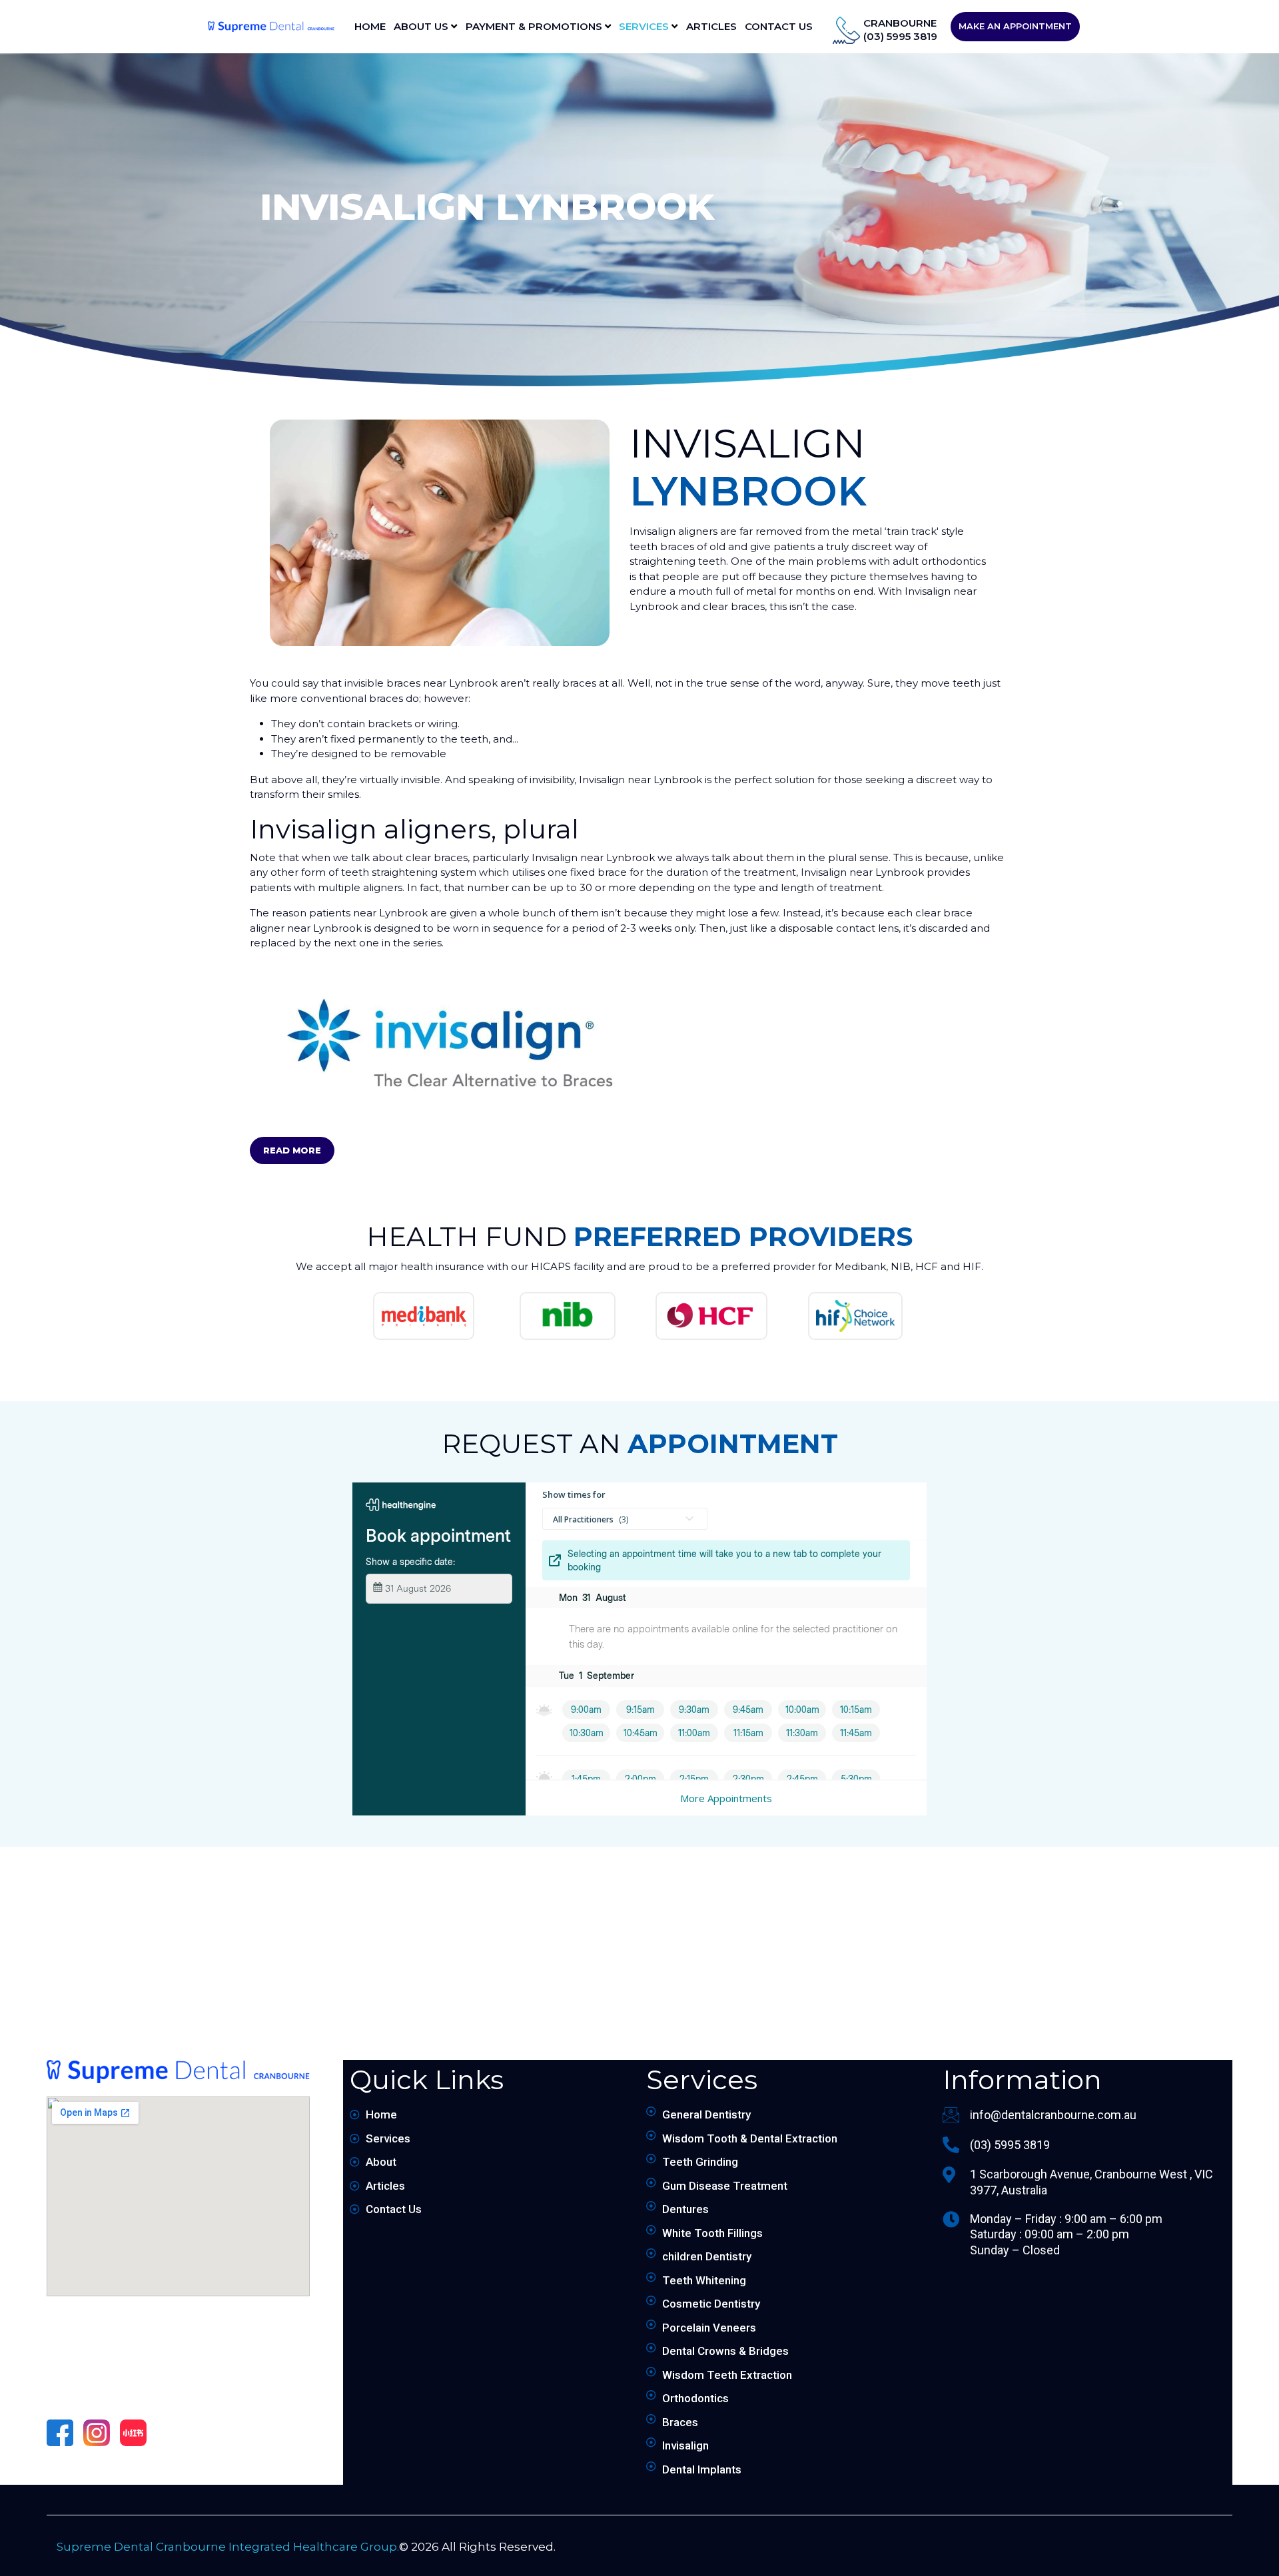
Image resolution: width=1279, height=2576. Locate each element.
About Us (422, 26)
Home (370, 26)
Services (645, 26)
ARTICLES (711, 26)
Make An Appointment (1015, 26)
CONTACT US (779, 26)
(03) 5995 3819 (900, 36)
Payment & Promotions (535, 26)
